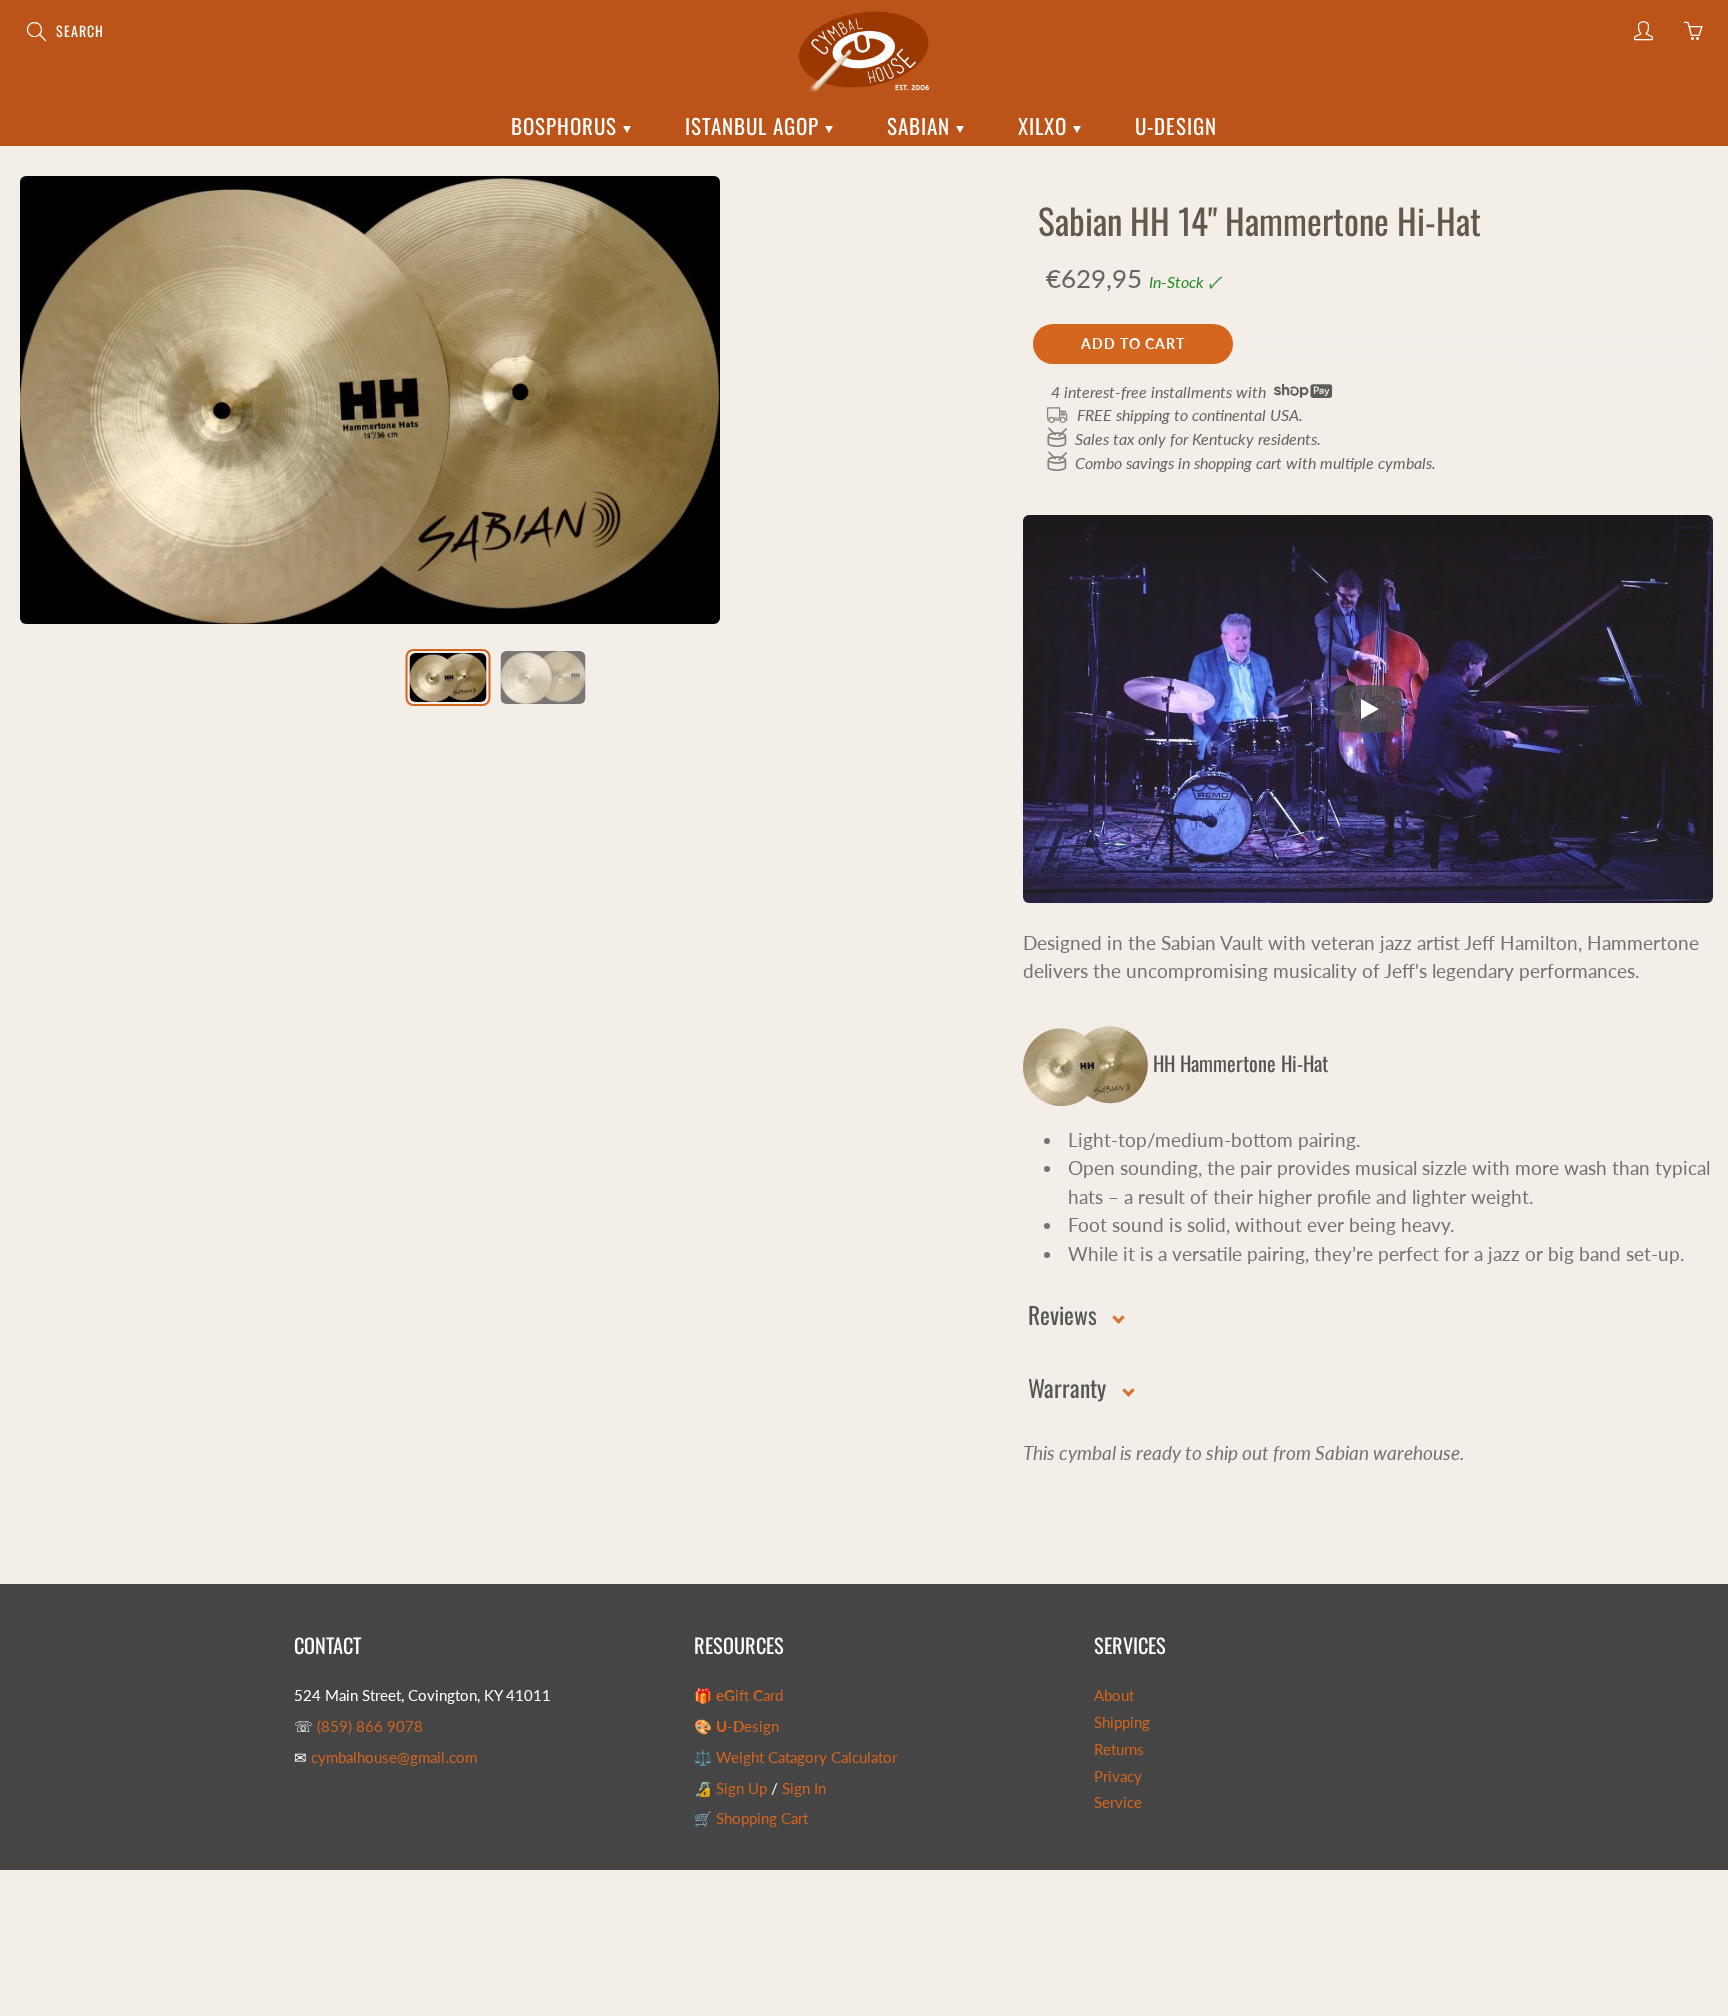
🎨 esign (736, 1726)
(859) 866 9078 (370, 1726)
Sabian (921, 125)
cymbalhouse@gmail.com (394, 1757)
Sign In (804, 1788)
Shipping (1122, 1722)
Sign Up (741, 1788)
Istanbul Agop (755, 125)
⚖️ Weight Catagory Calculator (795, 1757)
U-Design (1176, 125)
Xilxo (1045, 125)
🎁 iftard (738, 1695)
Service (1118, 1802)
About (1114, 1695)
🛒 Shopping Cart (751, 1818)
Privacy (1118, 1776)
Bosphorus (567, 125)
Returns (1119, 1749)
